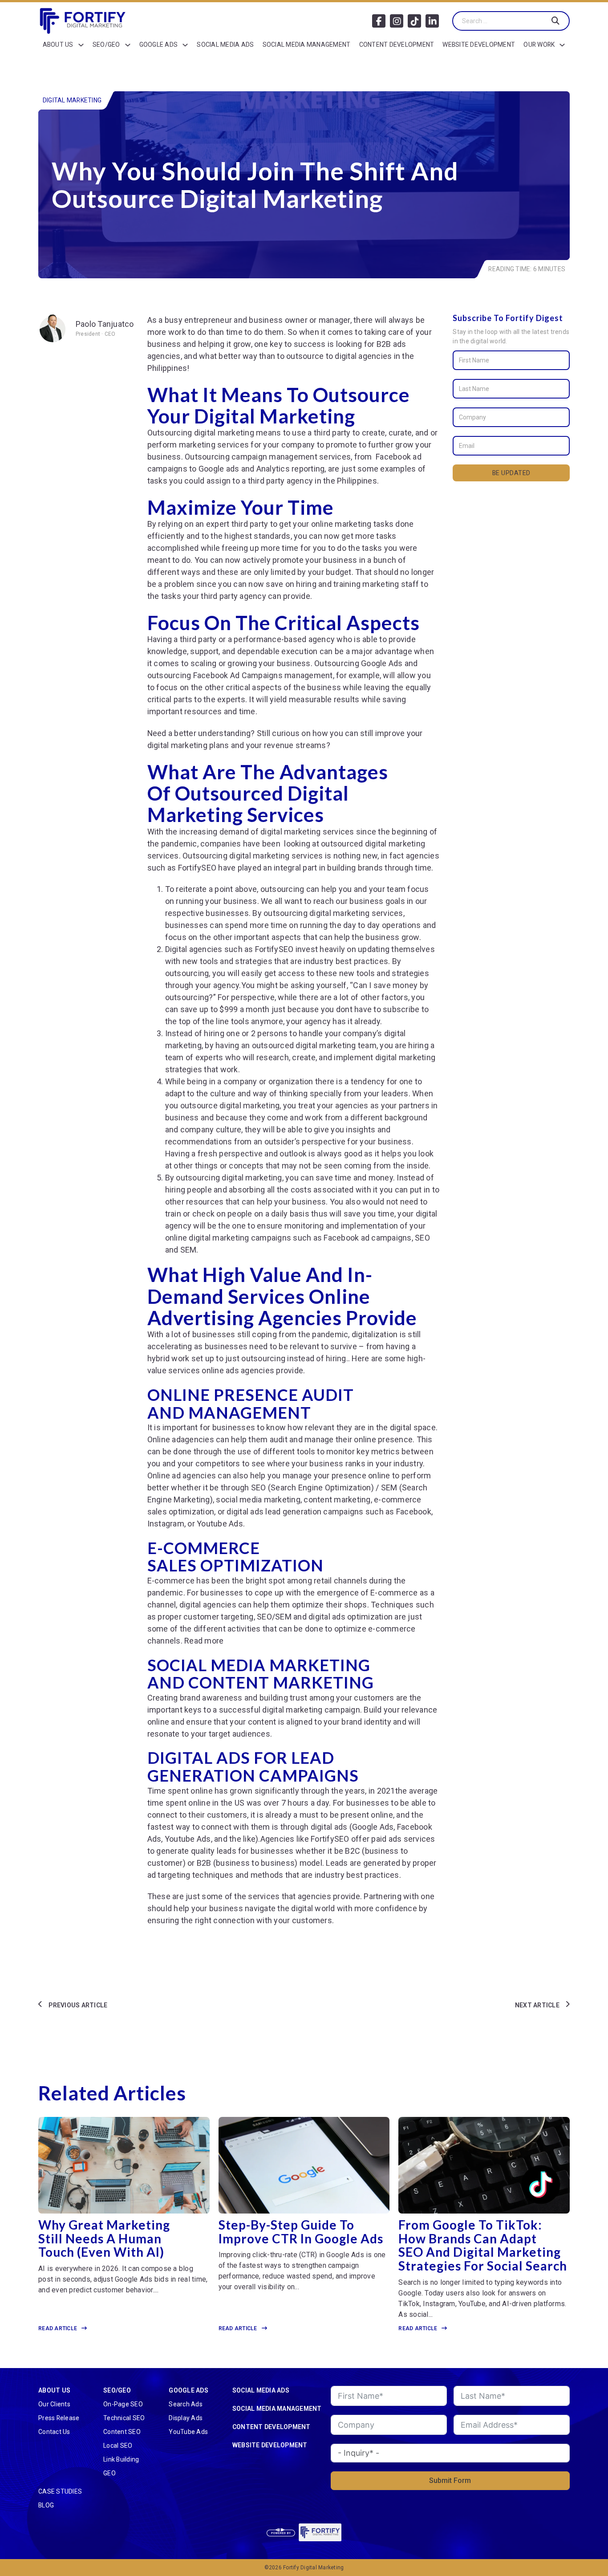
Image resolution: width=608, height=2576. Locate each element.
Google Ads (159, 45)
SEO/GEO (106, 45)
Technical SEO (124, 2418)
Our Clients (54, 2404)
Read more (204, 1641)
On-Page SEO (123, 2404)
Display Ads (186, 2418)
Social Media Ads (225, 45)
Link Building (121, 2459)
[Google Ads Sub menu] (185, 45)
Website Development (479, 45)
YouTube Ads (188, 2432)
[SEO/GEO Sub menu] (128, 45)
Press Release (59, 2418)
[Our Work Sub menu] (562, 45)
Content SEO (122, 2432)
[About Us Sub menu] (81, 45)
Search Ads (186, 2404)
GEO (109, 2473)
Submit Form (450, 2480)
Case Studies (60, 2491)
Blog (46, 2505)
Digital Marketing (72, 100)
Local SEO (118, 2446)
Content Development (397, 45)
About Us (58, 45)
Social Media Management (307, 45)
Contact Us (54, 2432)
